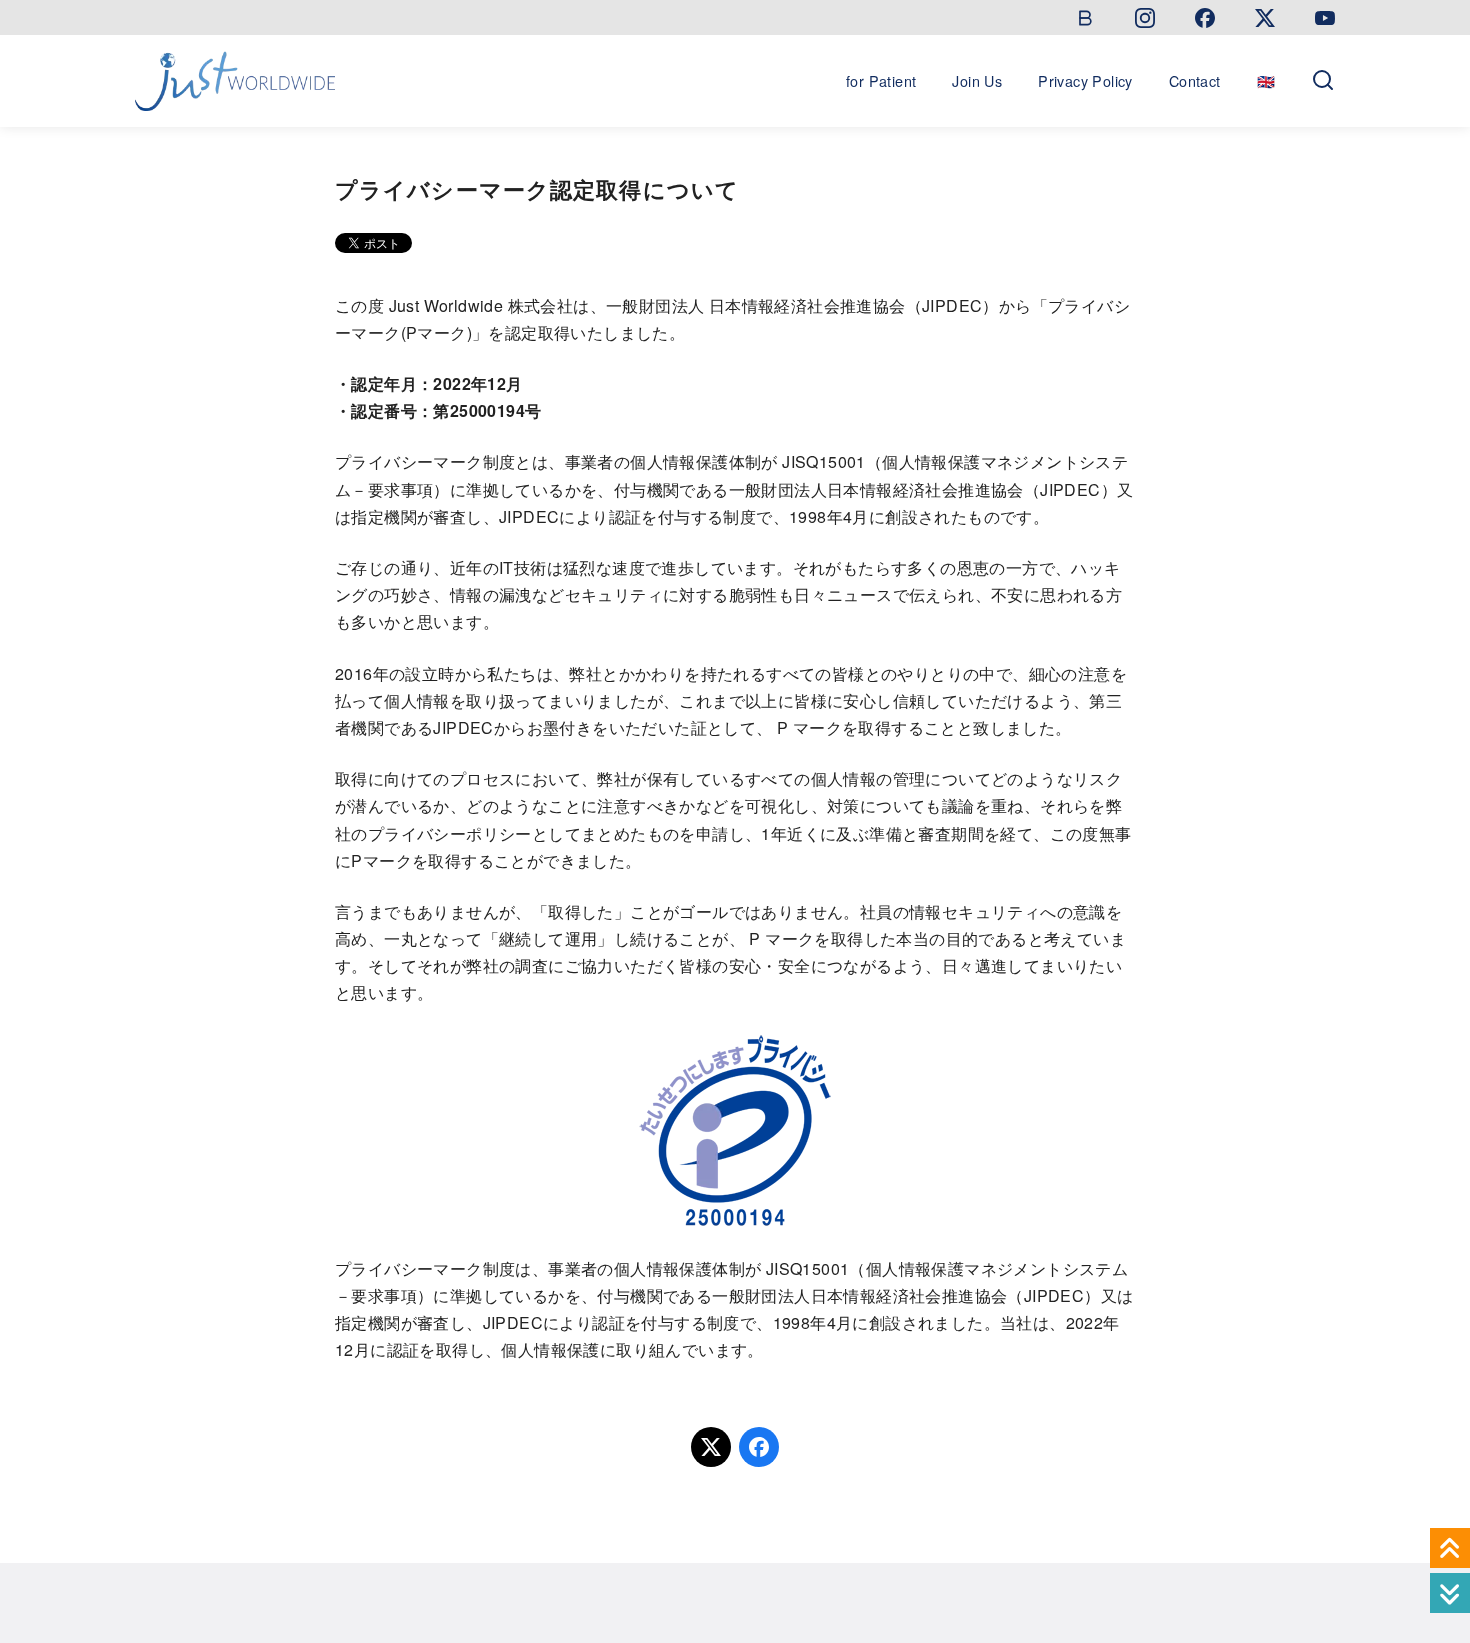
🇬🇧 (1266, 80)
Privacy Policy (1085, 80)
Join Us (977, 80)
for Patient (881, 80)
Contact (1195, 80)
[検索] (1323, 81)
